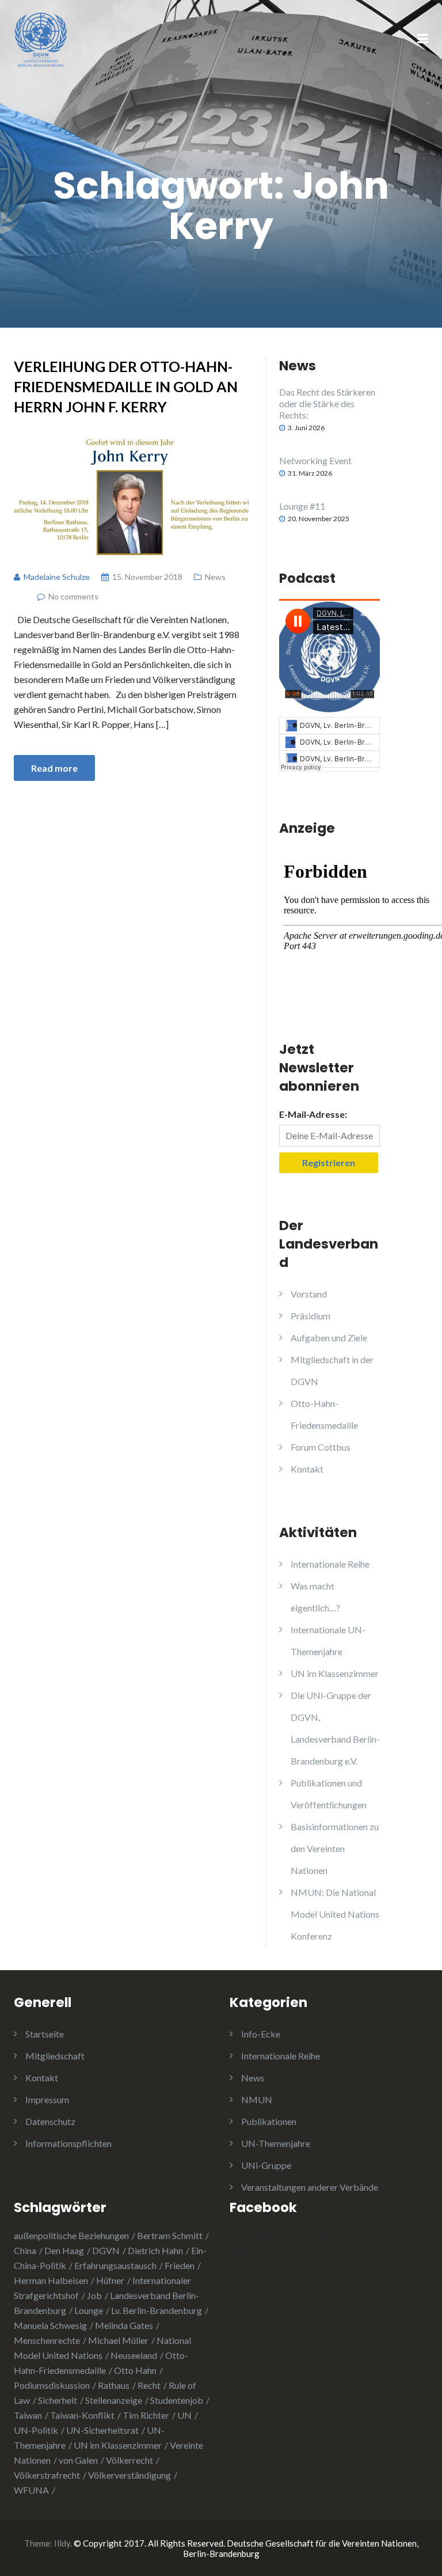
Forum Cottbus (321, 1447)
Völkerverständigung (129, 2475)
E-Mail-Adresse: (313, 1114)
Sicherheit (58, 2400)
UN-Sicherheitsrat (102, 2430)
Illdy (62, 2543)
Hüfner (110, 2280)
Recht (149, 2385)
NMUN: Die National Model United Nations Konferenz (335, 1914)
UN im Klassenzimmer (335, 1673)
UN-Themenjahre (276, 2143)
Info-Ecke (261, 2034)
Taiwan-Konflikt (82, 2415)
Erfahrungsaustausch (115, 2265)
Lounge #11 (302, 506)
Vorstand (309, 1294)
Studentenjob (177, 2400)
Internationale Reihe (330, 1564)
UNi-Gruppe (266, 2165)
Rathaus (114, 2385)
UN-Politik (36, 2430)
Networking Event (315, 460)
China (25, 2250)
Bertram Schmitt (170, 2235)
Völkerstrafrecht (47, 2475)
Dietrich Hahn (155, 2250)
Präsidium (310, 1316)
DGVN (106, 2250)
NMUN (257, 2099)
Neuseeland (134, 2355)
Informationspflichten (68, 2143)
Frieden (180, 2265)
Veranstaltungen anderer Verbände (310, 2187)
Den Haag (64, 2250)
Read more (54, 768)
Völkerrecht (129, 2460)
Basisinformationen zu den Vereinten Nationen (335, 1848)
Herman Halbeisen (51, 2280)
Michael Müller (118, 2340)
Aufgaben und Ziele (329, 1338)
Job (94, 2295)
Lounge (89, 2310)
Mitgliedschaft (55, 2056)
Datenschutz (50, 2121)
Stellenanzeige (114, 2400)
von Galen (78, 2460)
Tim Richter (146, 2415)
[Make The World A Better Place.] (41, 38)
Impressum (47, 2099)
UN (184, 2415)
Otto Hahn (135, 2370)
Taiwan (28, 2415)
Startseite (45, 2034)
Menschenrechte (47, 2340)
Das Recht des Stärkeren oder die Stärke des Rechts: (327, 403)
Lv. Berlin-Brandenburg (157, 2310)
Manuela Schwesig (50, 2325)
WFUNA (31, 2490)
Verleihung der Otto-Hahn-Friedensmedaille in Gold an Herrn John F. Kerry (126, 386)
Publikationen (269, 2121)
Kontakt (307, 1469)
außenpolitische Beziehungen (71, 2235)
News (215, 577)
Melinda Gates (124, 2325)
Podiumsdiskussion (52, 2385)
